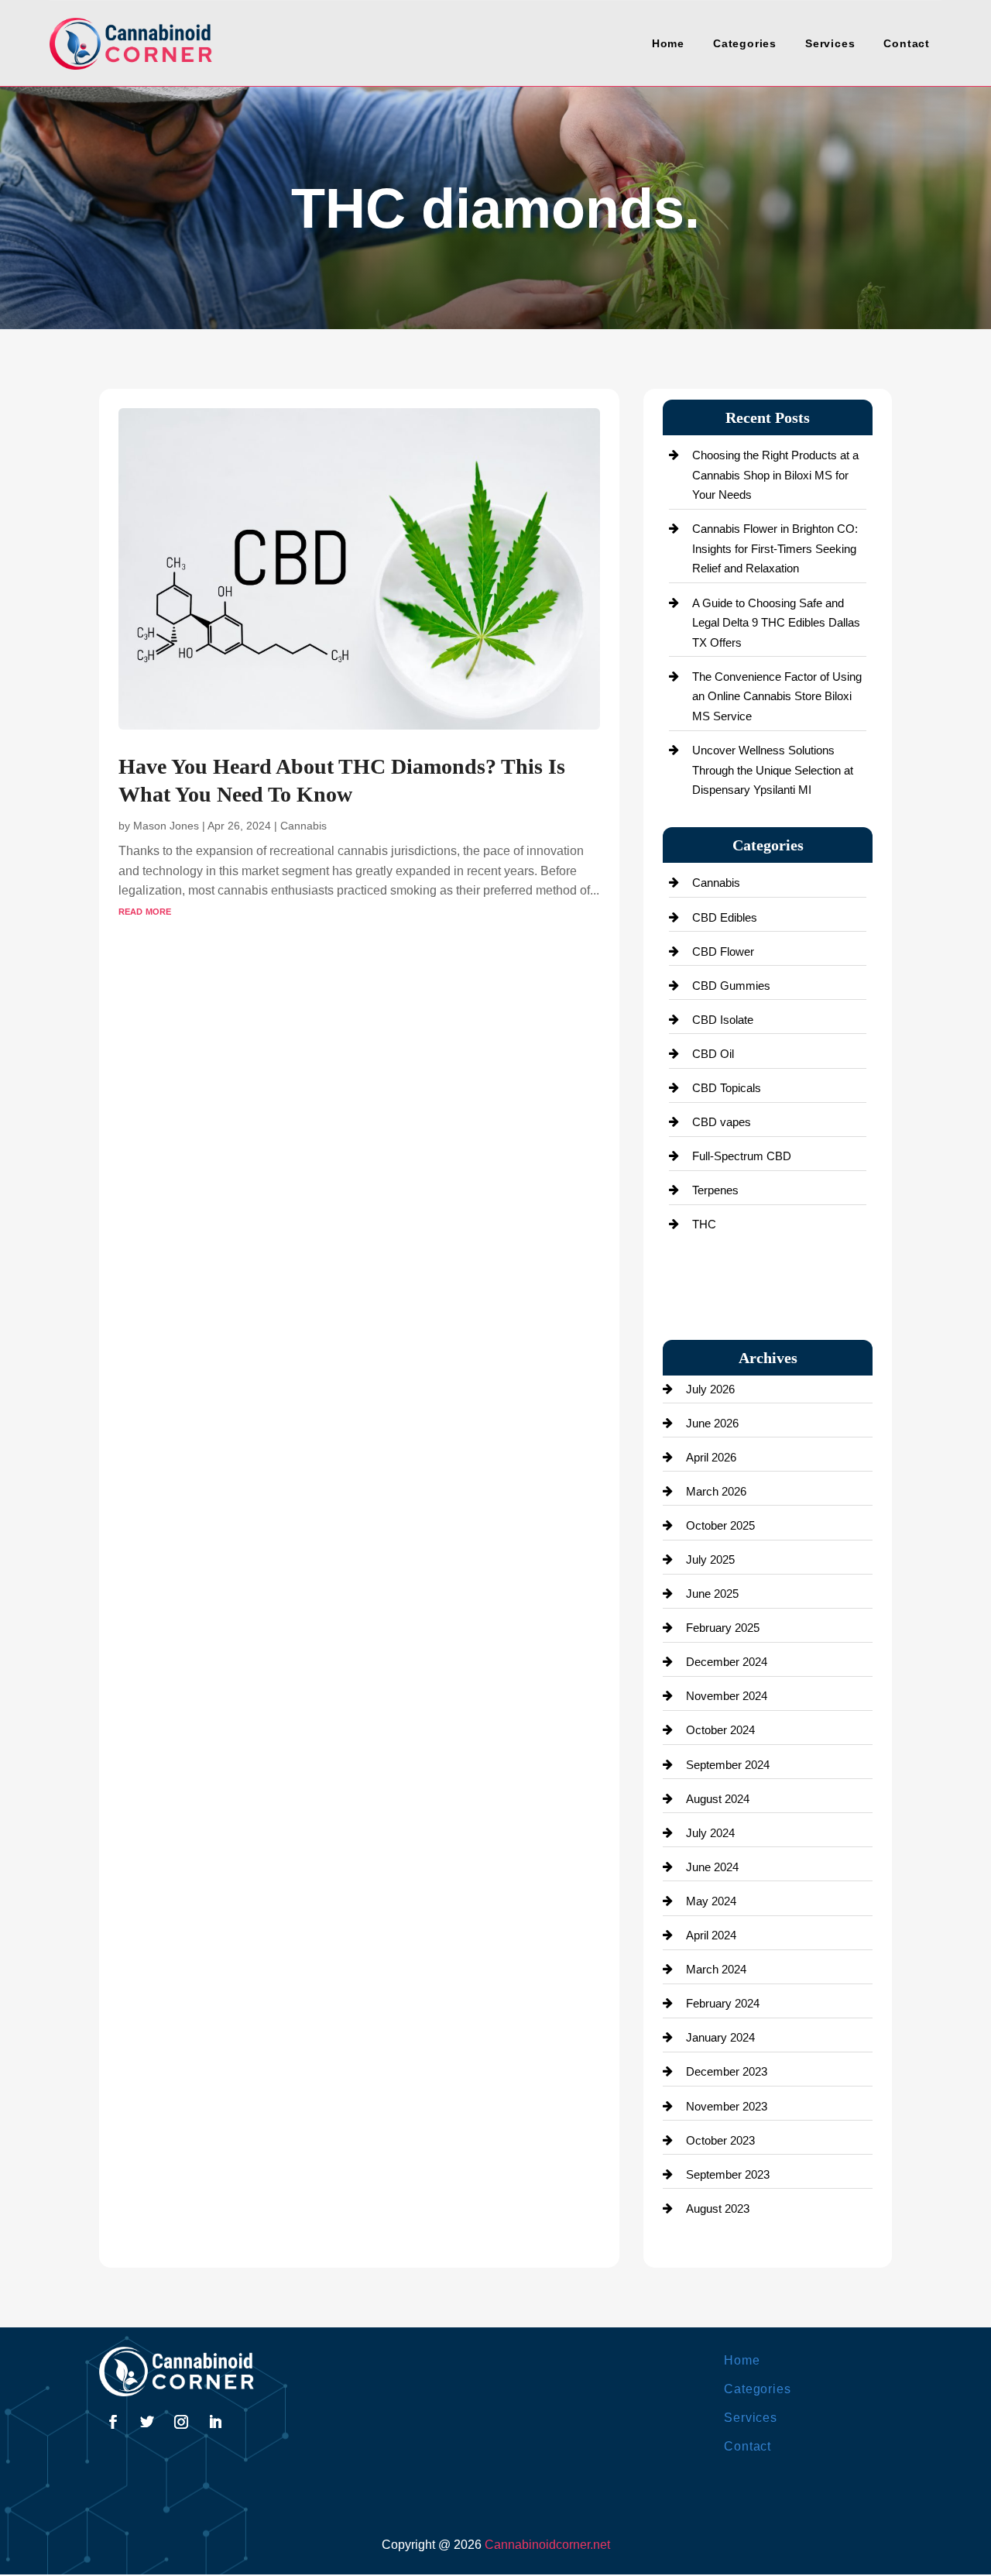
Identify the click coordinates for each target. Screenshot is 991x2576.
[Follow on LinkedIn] (215, 2422)
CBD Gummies (731, 986)
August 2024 (718, 1799)
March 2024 (716, 1969)
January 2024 (720, 2037)
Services (830, 43)
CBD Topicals (727, 1088)
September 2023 (728, 2174)
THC (704, 1224)
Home (668, 43)
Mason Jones (166, 826)
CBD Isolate (723, 1020)
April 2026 (711, 1457)
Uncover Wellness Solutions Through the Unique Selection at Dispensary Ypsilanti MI (773, 770)
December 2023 (727, 2071)
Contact (907, 43)
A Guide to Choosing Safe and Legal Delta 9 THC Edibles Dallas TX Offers (776, 623)
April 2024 (711, 1935)
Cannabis (303, 826)
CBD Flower (723, 951)
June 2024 (712, 1867)
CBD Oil (713, 1054)
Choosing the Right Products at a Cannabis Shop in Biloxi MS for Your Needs (775, 475)
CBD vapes (722, 1122)
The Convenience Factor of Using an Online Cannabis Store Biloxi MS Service (777, 696)
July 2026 (710, 1389)
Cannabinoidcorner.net (547, 2545)
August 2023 (718, 2208)
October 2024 (720, 1730)
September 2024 (728, 1765)
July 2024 (710, 1833)
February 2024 (723, 2003)
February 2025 (723, 1628)
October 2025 (720, 1525)
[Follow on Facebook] (113, 2422)
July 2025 (710, 1559)
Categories (745, 43)
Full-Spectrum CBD (742, 1156)
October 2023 (720, 2140)
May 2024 (711, 1901)
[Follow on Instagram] (181, 2422)
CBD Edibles (725, 917)
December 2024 (727, 1662)
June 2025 (712, 1594)
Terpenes (715, 1190)
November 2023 (727, 2106)
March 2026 (716, 1491)
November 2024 (727, 1696)
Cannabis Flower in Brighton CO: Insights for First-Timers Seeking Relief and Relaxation (775, 548)
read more (145, 910)
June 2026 (712, 1423)
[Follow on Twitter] (147, 2422)
